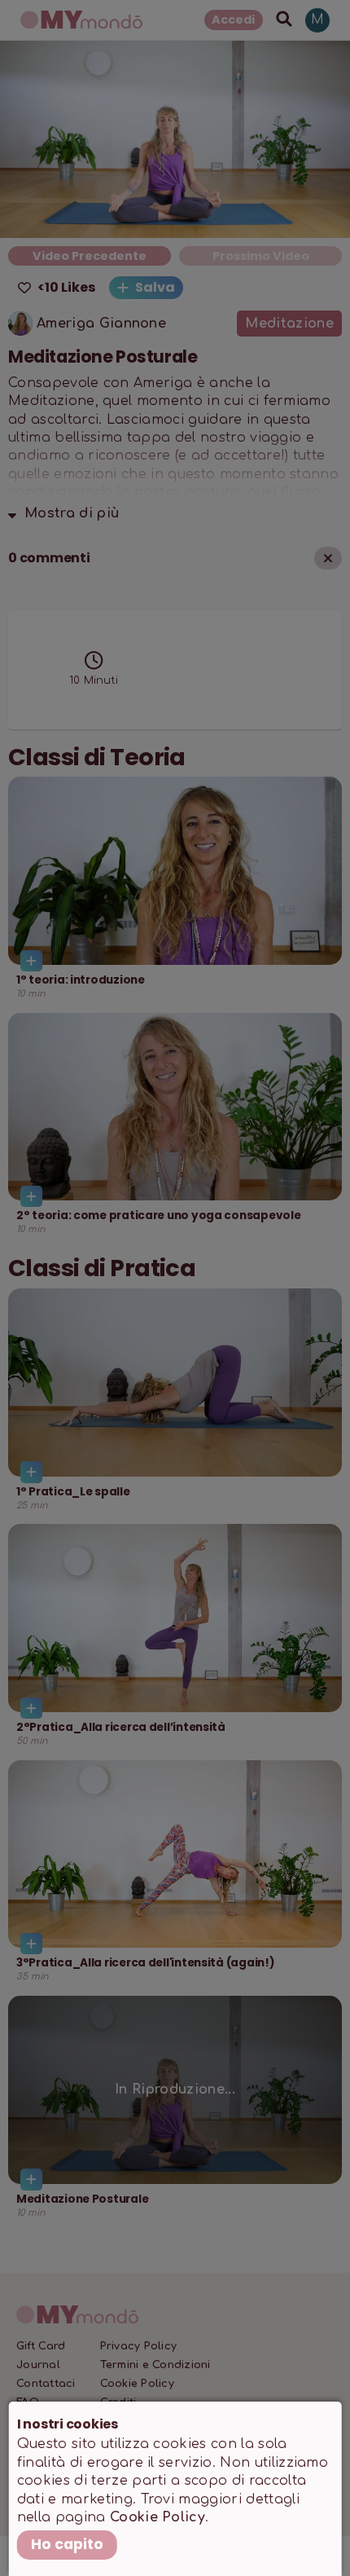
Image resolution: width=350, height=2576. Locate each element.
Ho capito (67, 2544)
